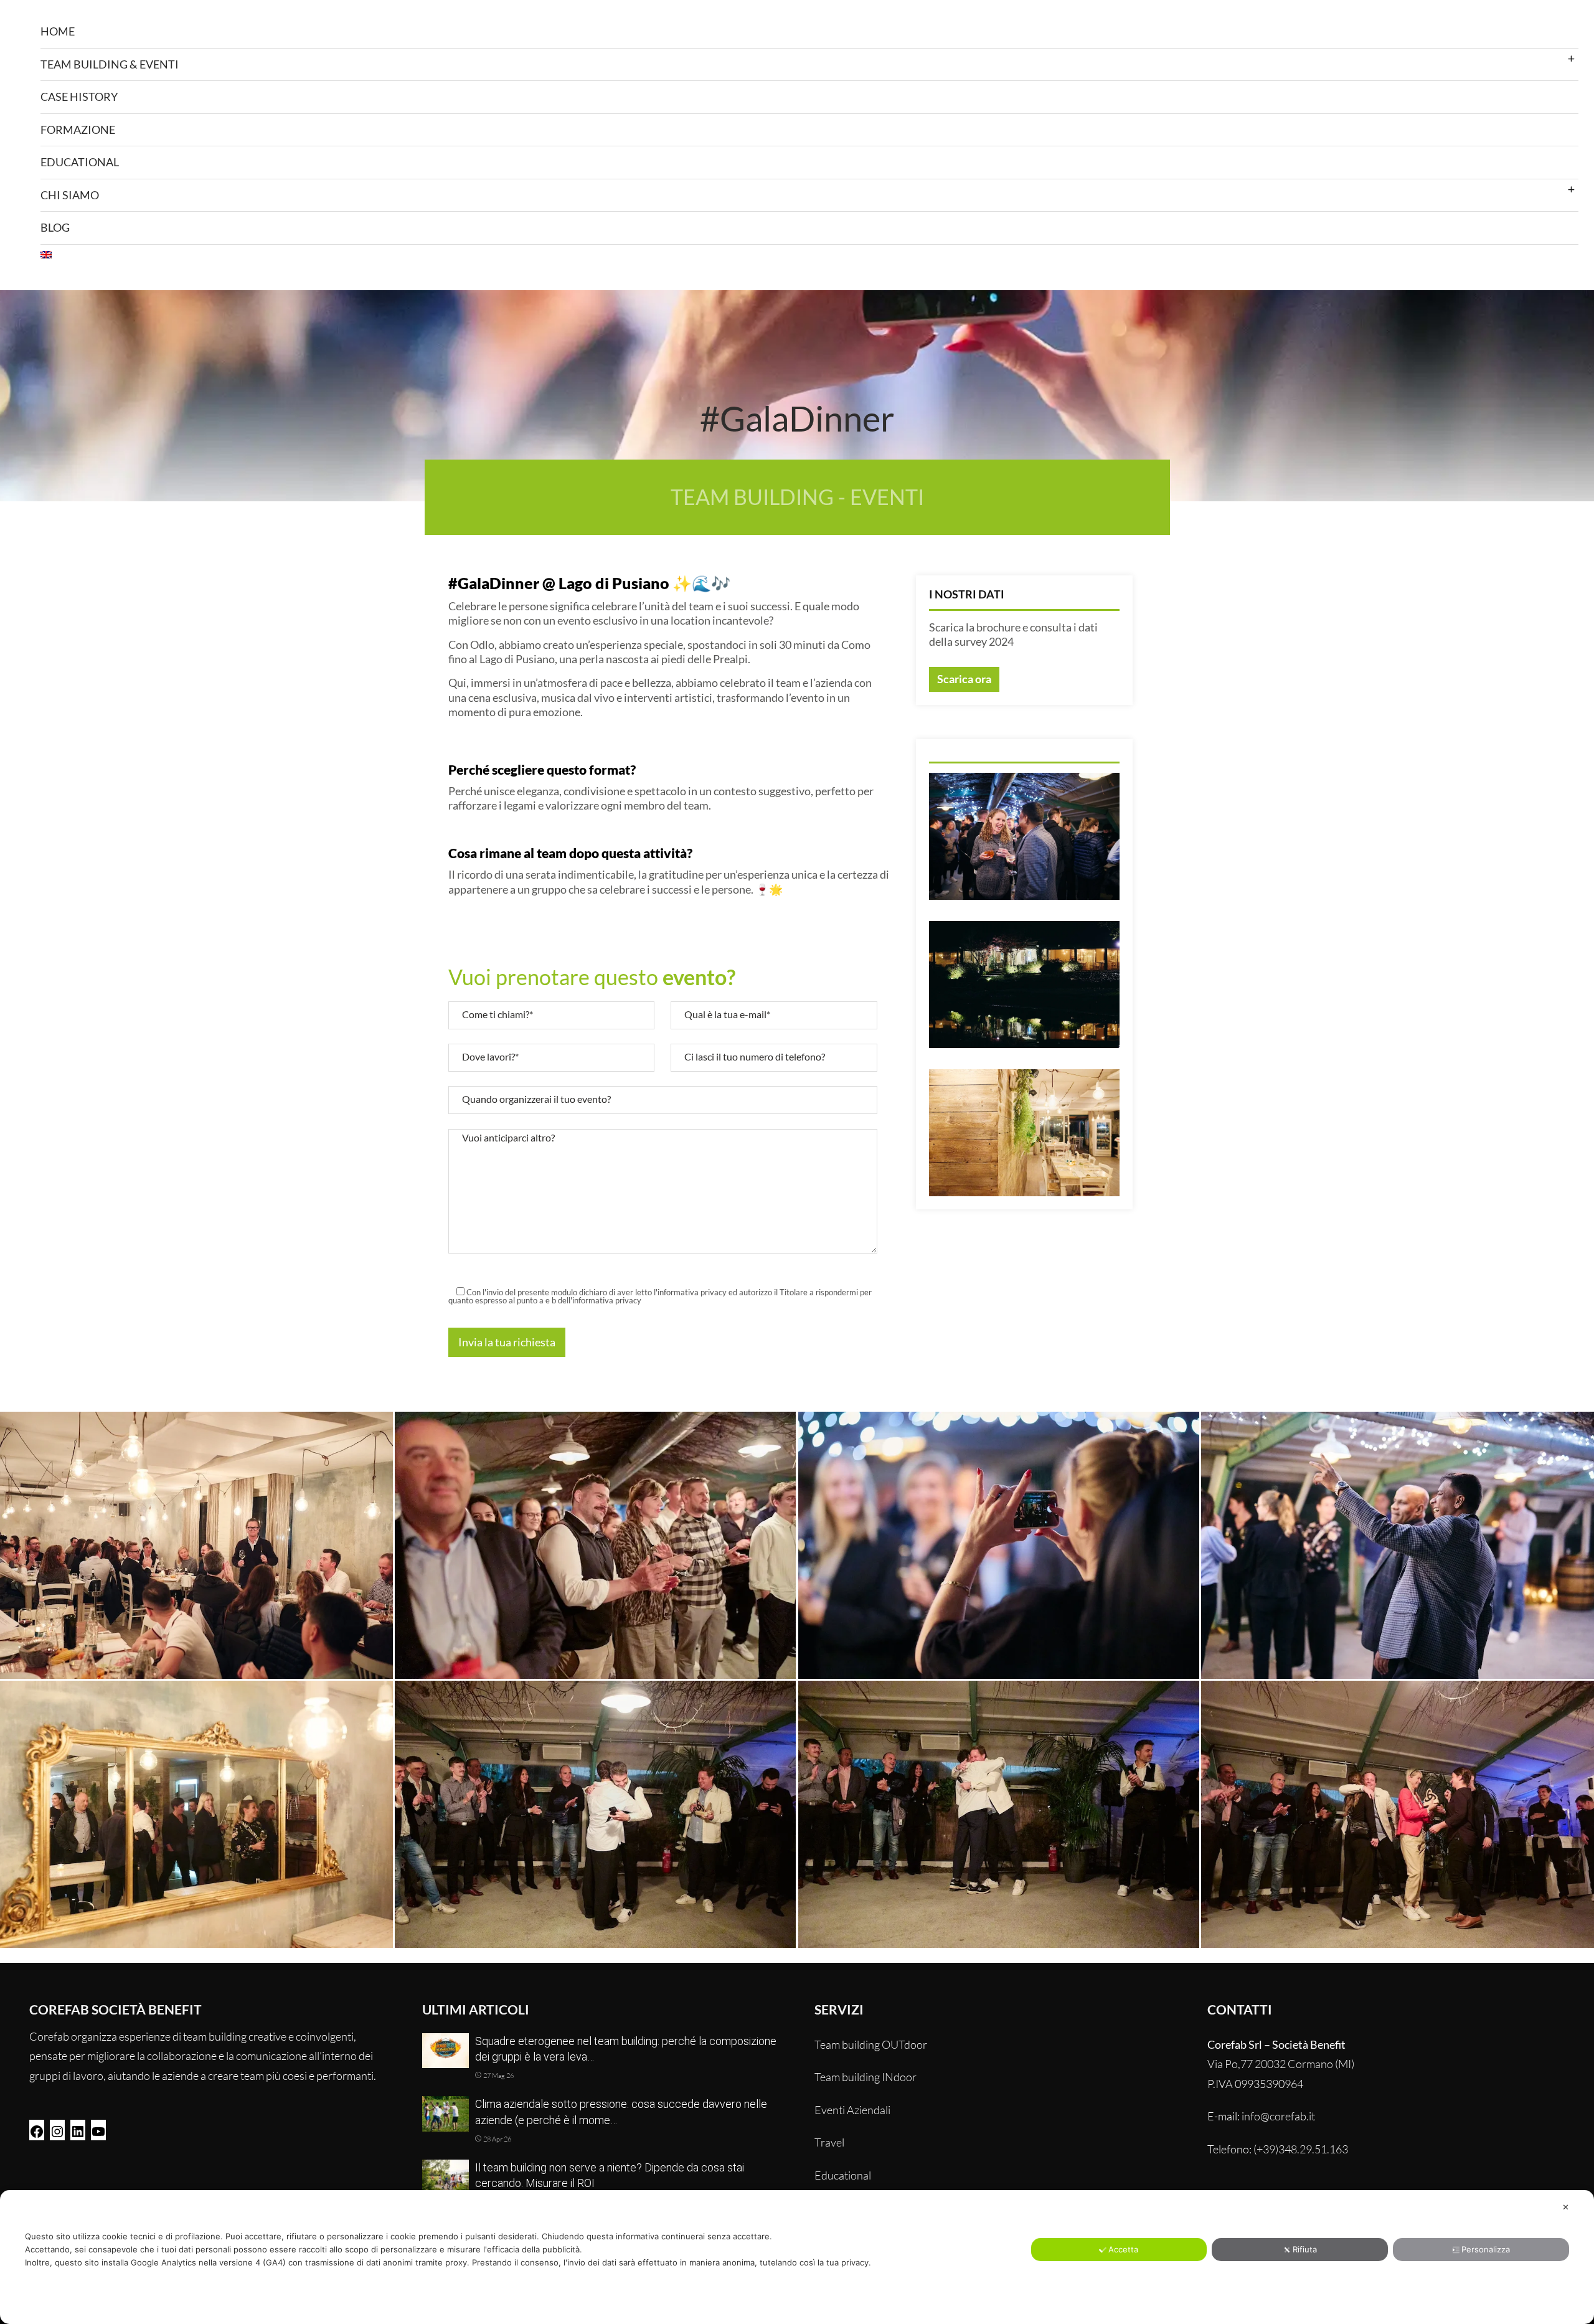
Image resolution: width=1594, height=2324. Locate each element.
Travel (829, 2142)
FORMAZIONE (78, 130)
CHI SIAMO (70, 195)
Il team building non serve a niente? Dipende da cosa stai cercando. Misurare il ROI (610, 2175)
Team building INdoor (865, 2077)
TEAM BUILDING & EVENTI (110, 64)
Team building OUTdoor (871, 2044)
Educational (843, 2175)
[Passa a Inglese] (809, 255)
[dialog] (797, 2257)
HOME (58, 31)
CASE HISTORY (79, 97)
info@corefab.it (1278, 2116)
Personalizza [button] (1486, 2249)
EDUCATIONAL (80, 162)
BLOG (55, 227)
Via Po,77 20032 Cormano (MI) (1281, 2064)
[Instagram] (57, 2130)
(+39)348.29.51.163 (1301, 2149)
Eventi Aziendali (852, 2110)
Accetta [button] (1123, 2249)
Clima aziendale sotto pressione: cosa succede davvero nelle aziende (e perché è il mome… (621, 2112)
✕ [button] (1566, 2207)
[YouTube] (98, 2130)
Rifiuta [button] (1305, 2249)
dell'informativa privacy (600, 1300)
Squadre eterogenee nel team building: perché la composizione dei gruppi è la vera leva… (626, 2049)
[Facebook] (37, 2130)
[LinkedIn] (78, 2130)
